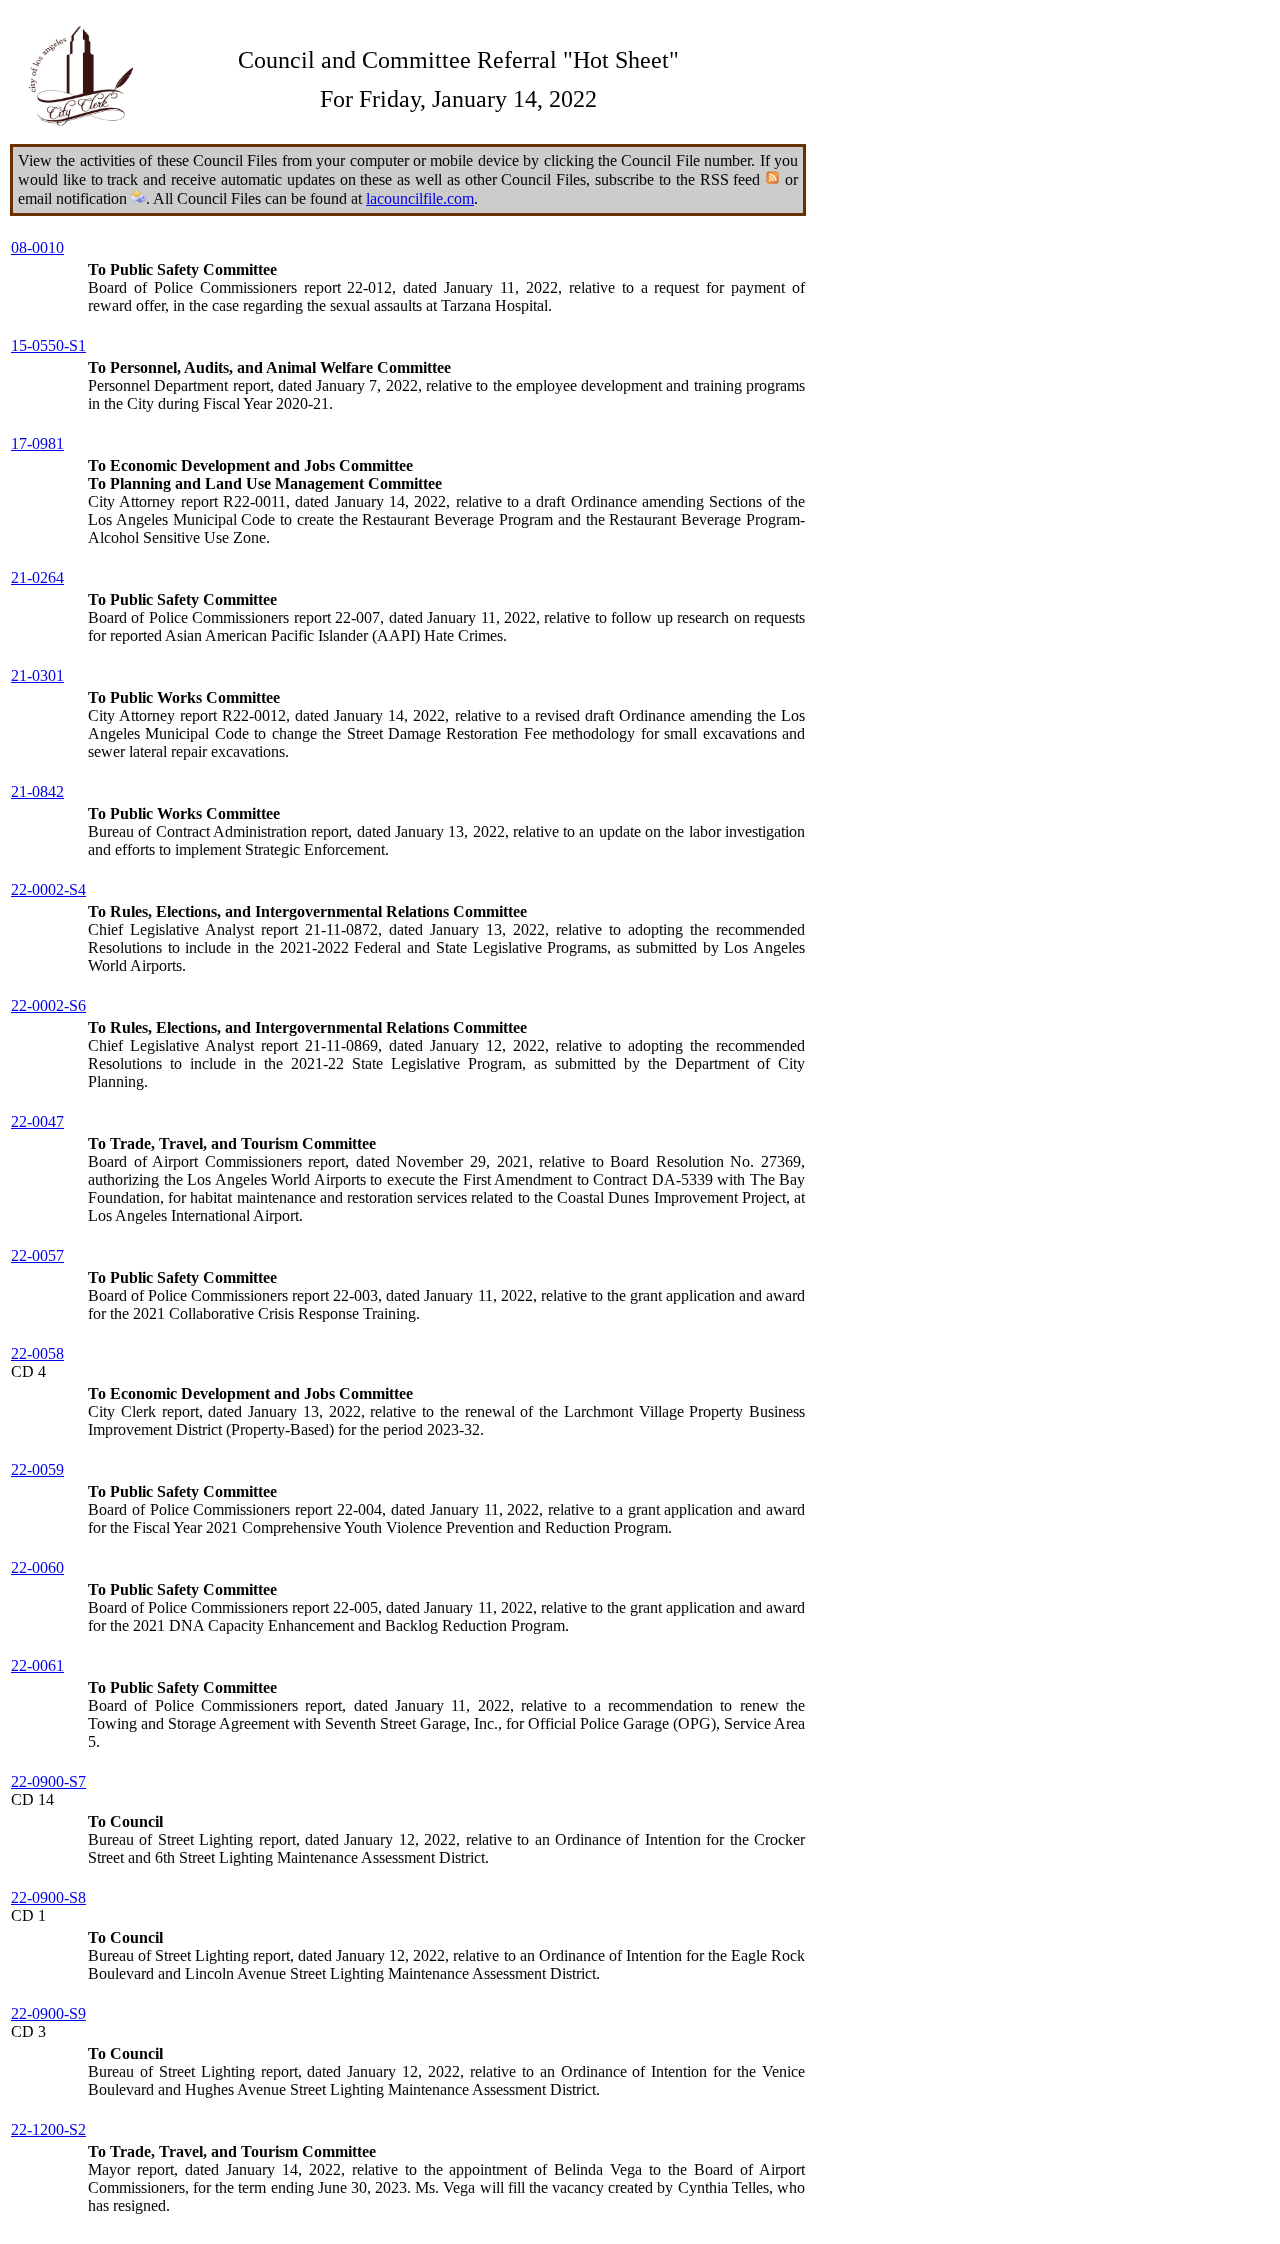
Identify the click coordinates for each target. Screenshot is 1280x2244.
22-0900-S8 (48, 1897)
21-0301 (37, 675)
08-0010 (37, 247)
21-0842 (37, 791)
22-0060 (37, 1567)
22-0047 (37, 1121)
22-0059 (37, 1469)
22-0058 (37, 1353)
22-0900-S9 (48, 2013)
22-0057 (37, 1255)
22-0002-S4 (48, 889)
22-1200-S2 (48, 2129)
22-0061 (37, 1665)
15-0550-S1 (48, 345)
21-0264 (37, 577)
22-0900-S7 (48, 1781)
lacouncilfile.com (420, 198)
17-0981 (37, 443)
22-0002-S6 (48, 1005)
